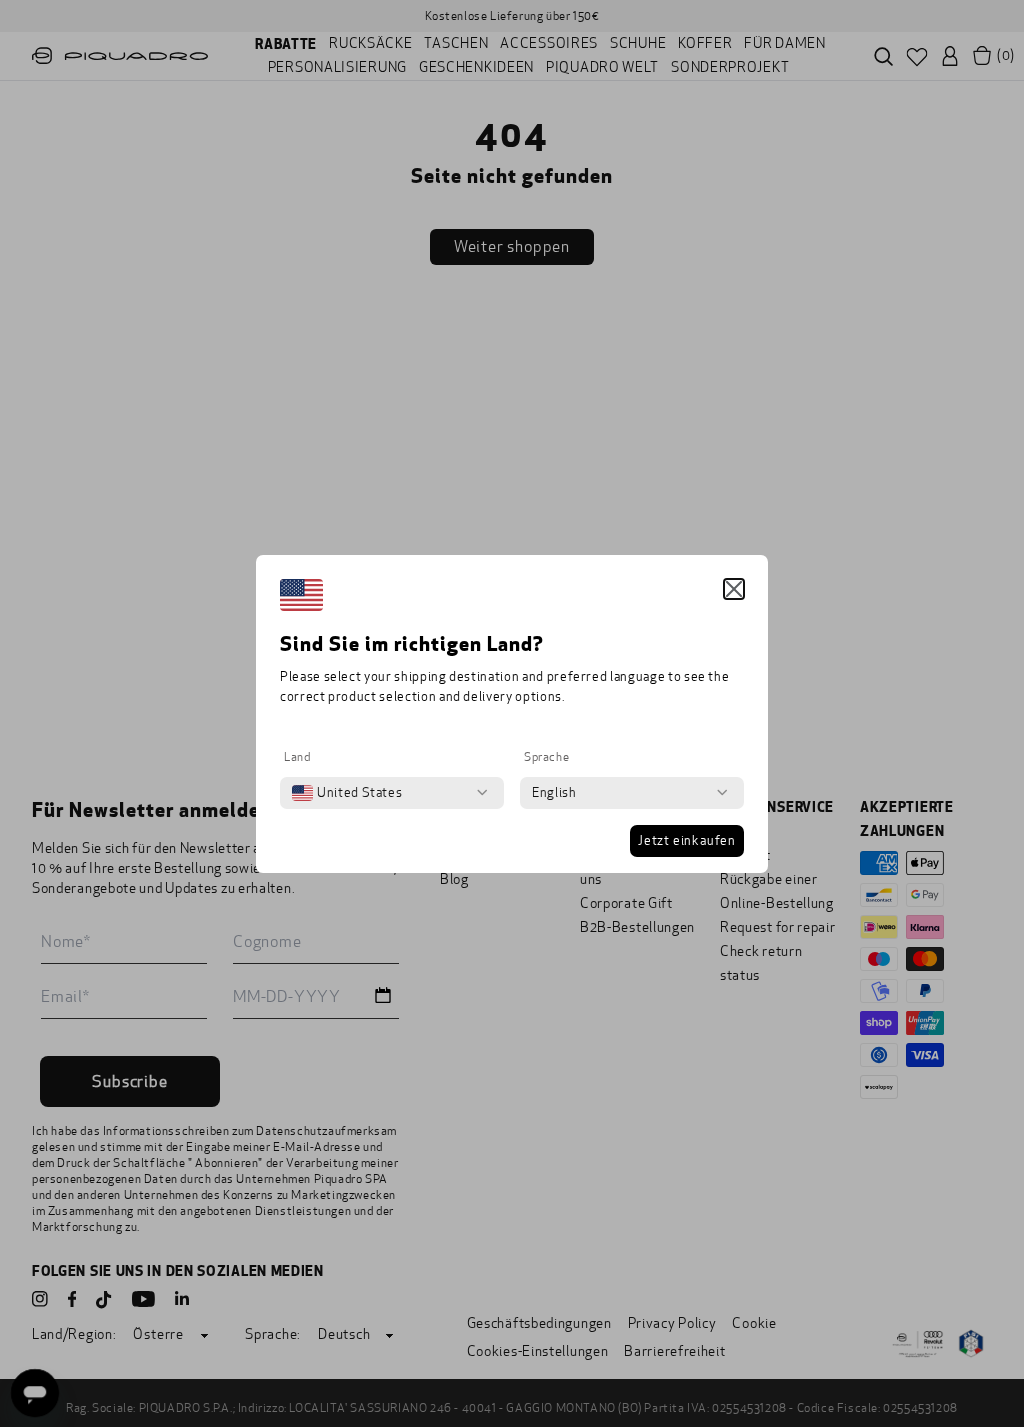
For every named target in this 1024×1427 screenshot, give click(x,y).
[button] (734, 589)
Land (297, 757)
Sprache (546, 757)
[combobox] (347, 793)
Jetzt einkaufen (687, 841)
